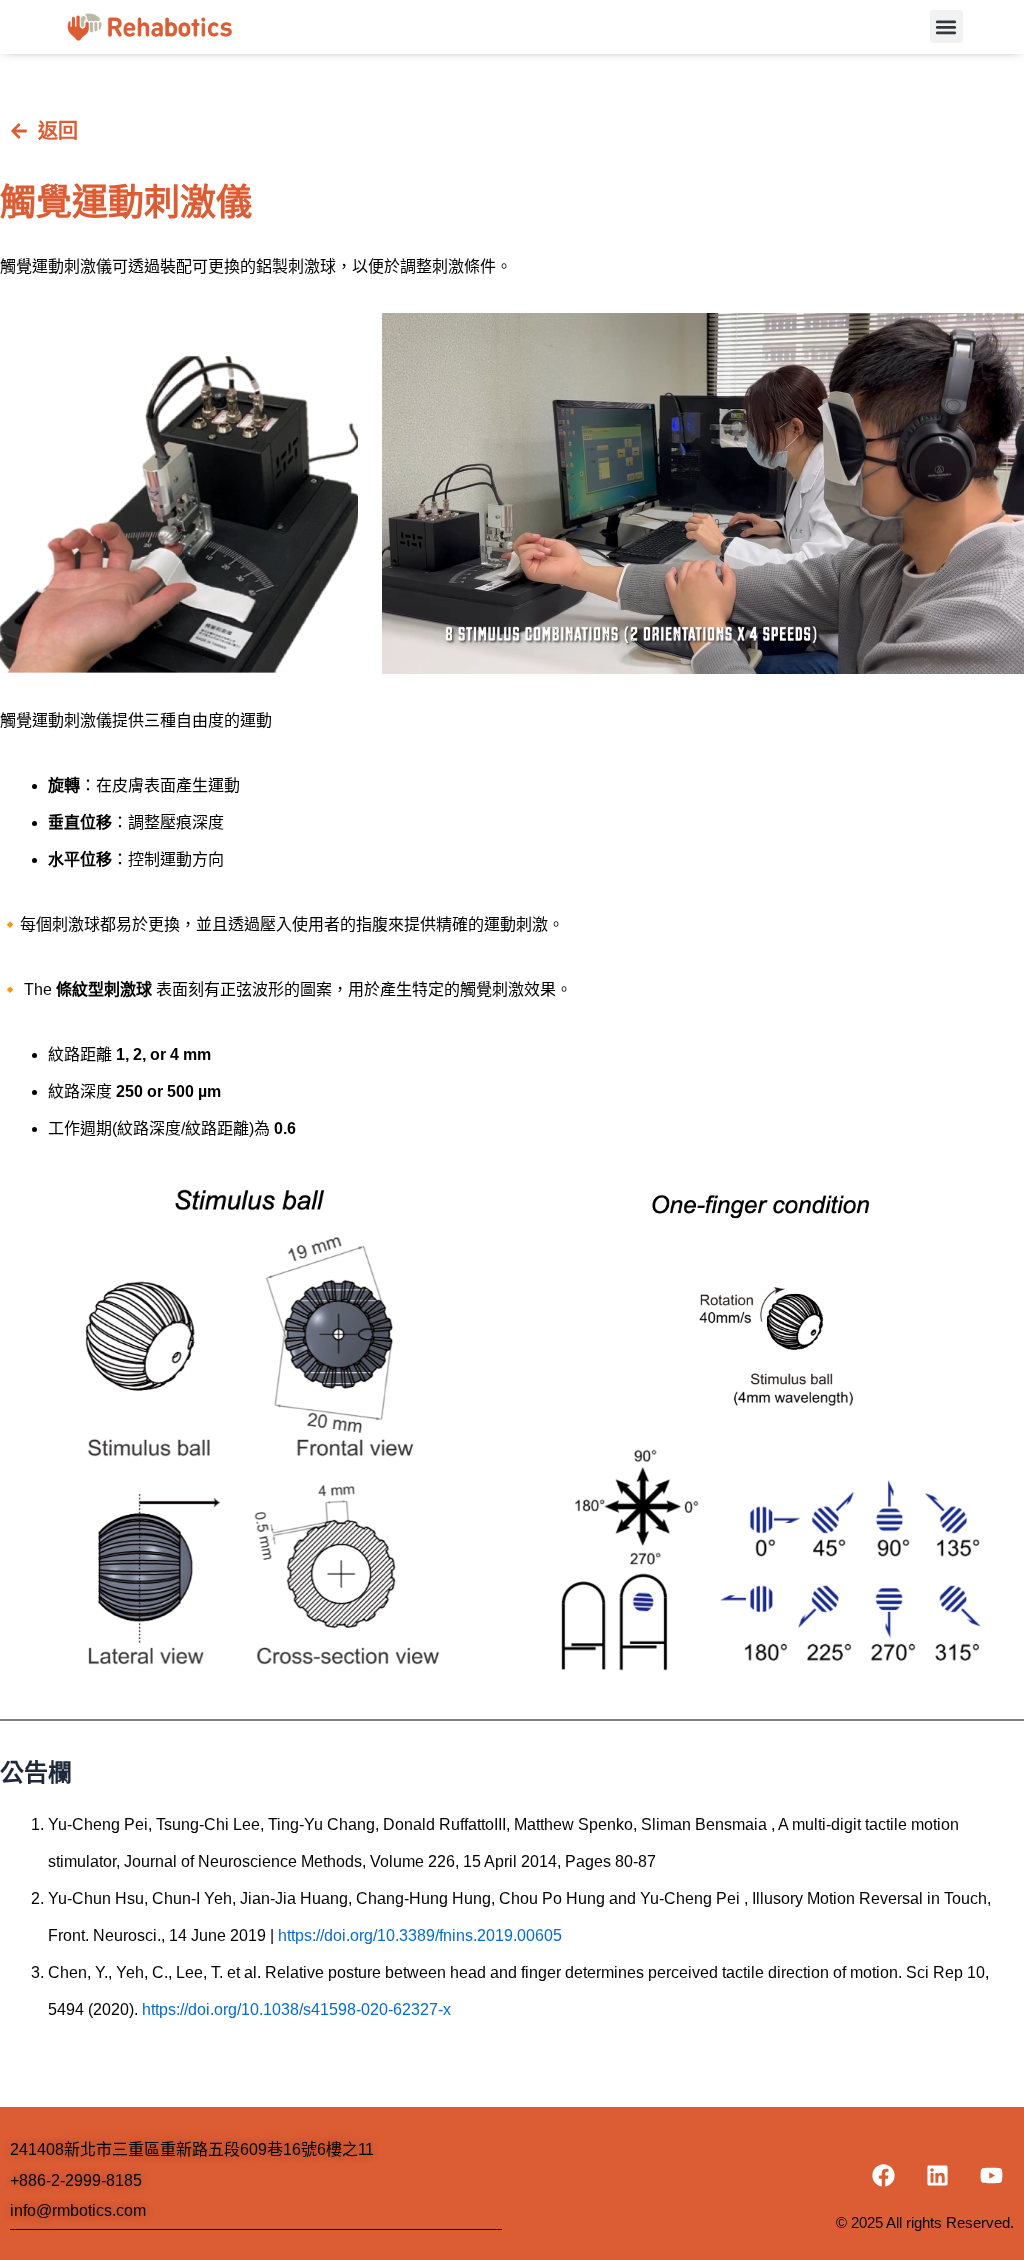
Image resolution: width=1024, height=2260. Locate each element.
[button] (946, 26)
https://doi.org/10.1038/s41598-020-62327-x (296, 2009)
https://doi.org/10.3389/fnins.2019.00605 (420, 1935)
